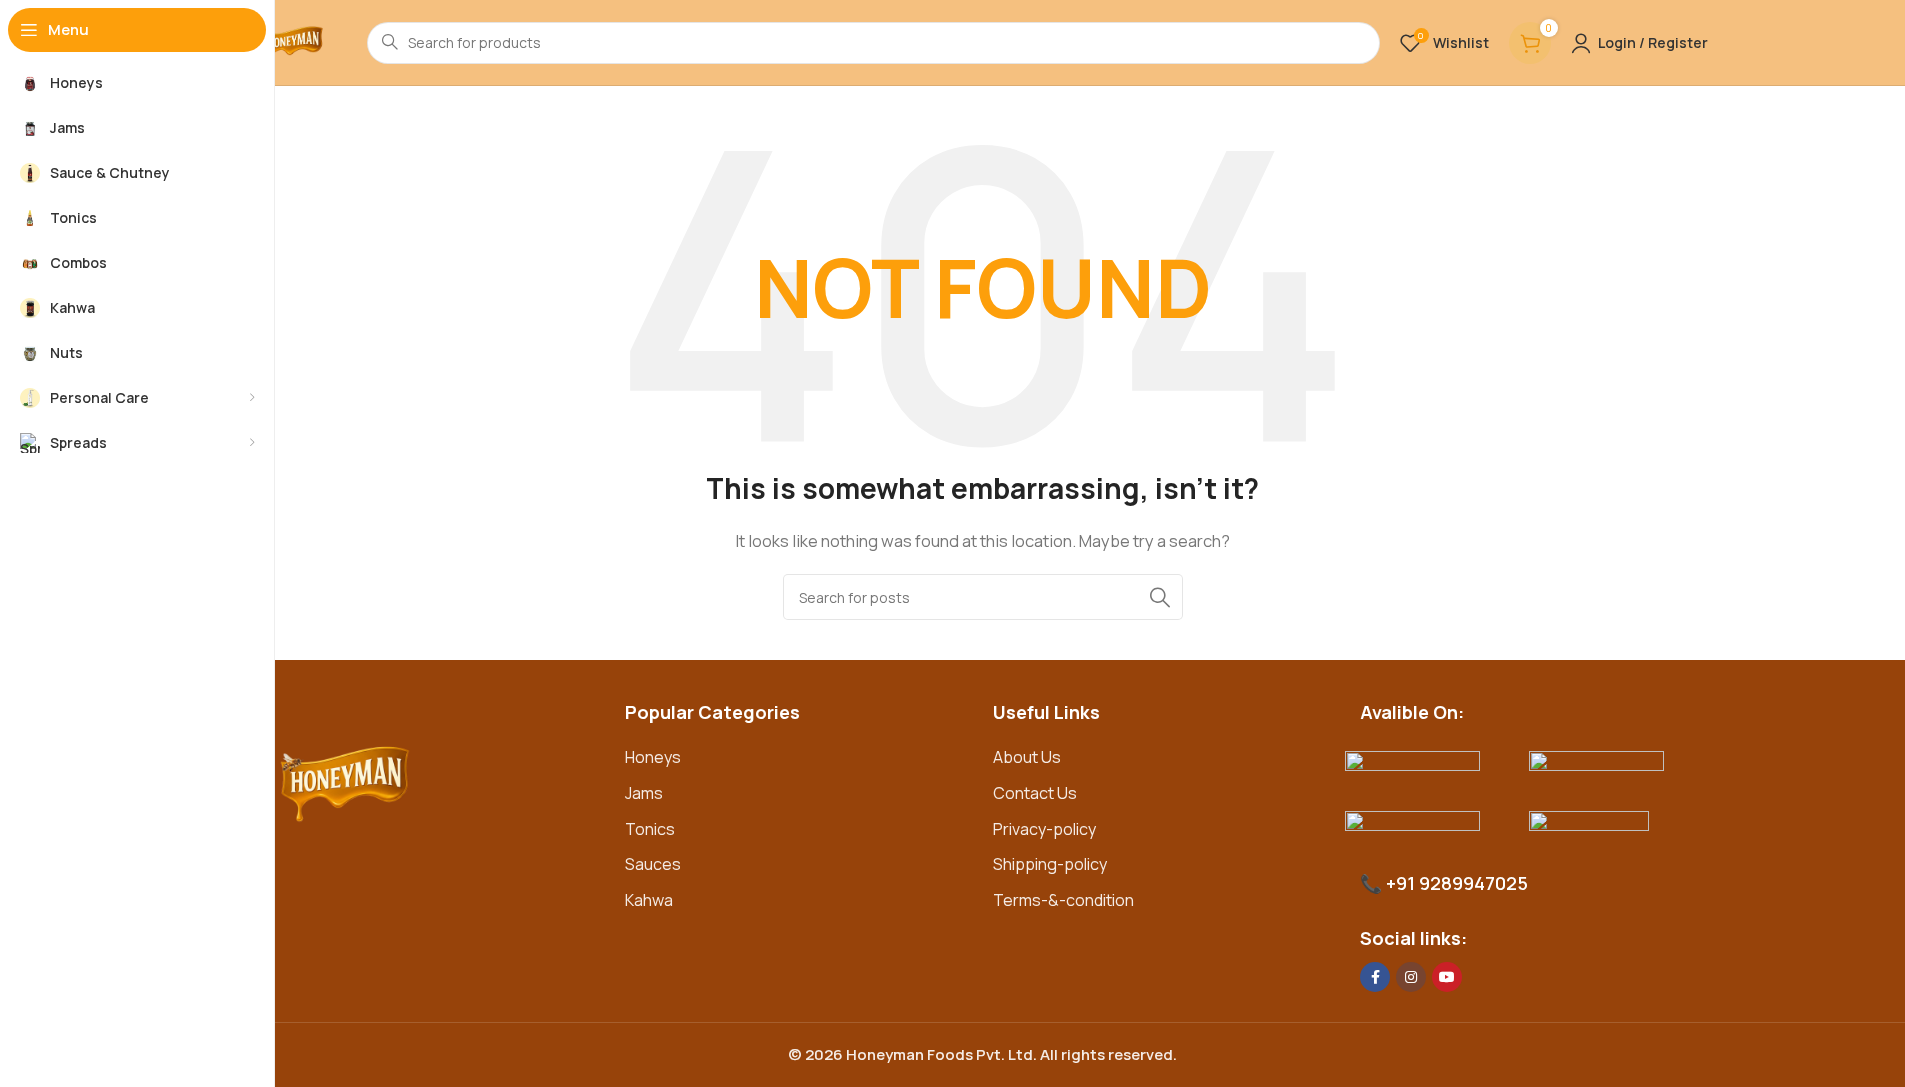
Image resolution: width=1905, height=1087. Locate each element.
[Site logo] (292, 42)
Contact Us (1035, 793)
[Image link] (437, 781)
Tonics (650, 829)
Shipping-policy (1050, 864)
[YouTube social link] (1447, 977)
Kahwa (649, 900)
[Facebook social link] (1375, 977)
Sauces (653, 864)
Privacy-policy (1044, 829)
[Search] (1160, 597)
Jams (644, 793)
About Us (1027, 757)
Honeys (653, 757)
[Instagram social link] (1411, 977)
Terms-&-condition (1063, 900)
